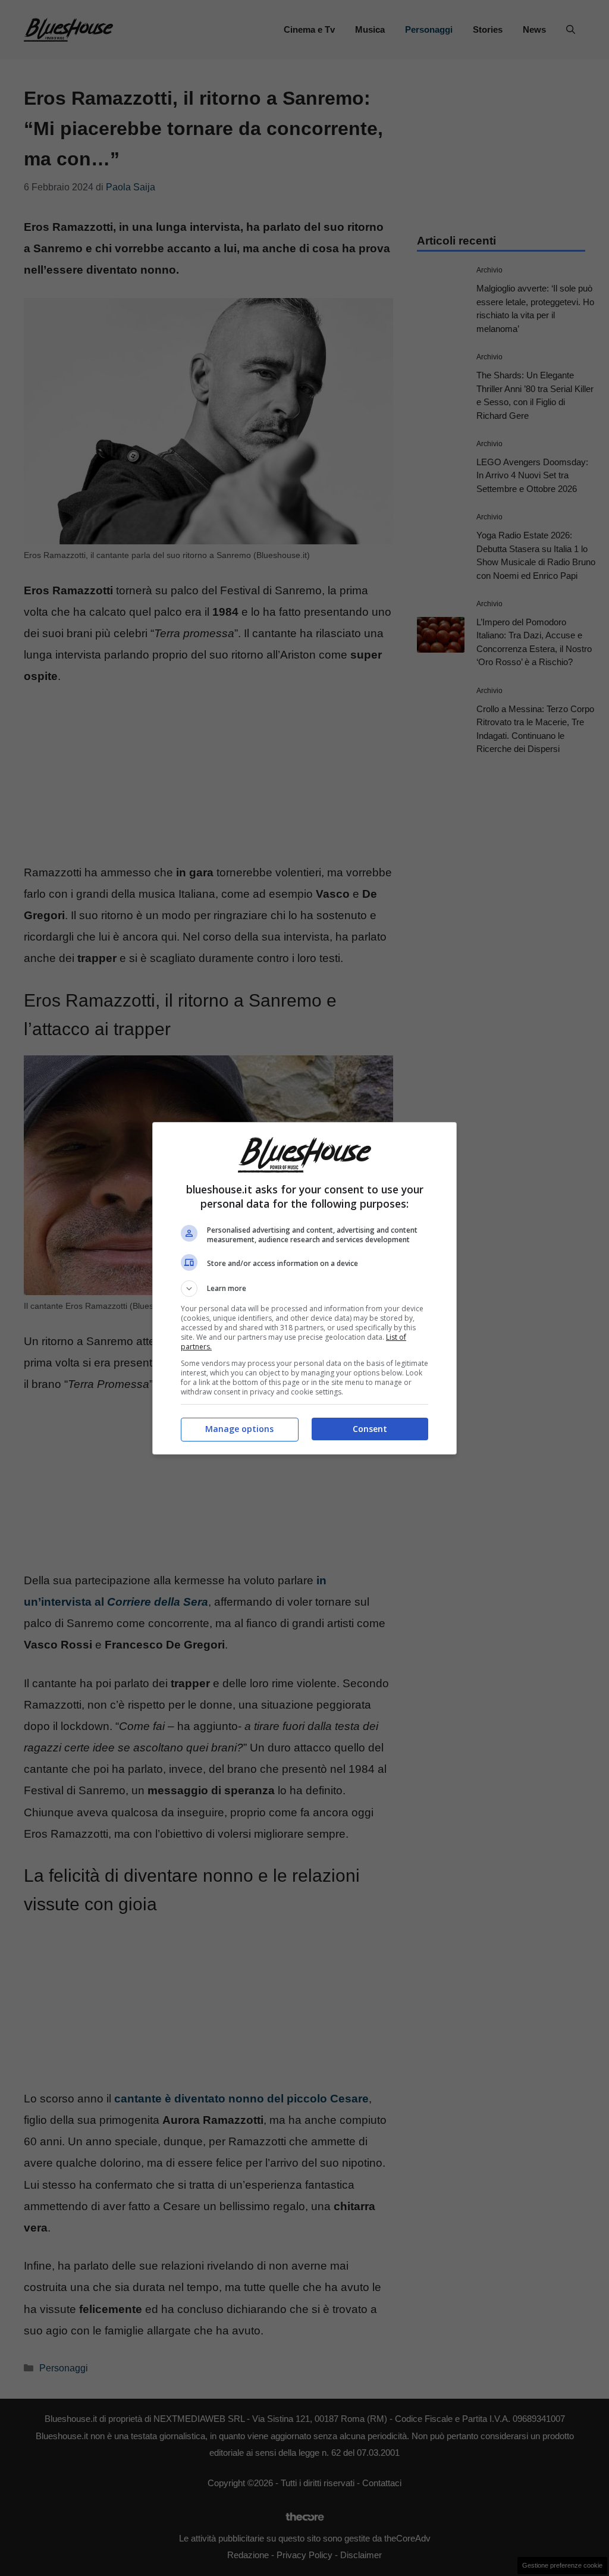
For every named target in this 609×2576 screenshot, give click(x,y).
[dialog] (304, 1288)
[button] (304, 1289)
